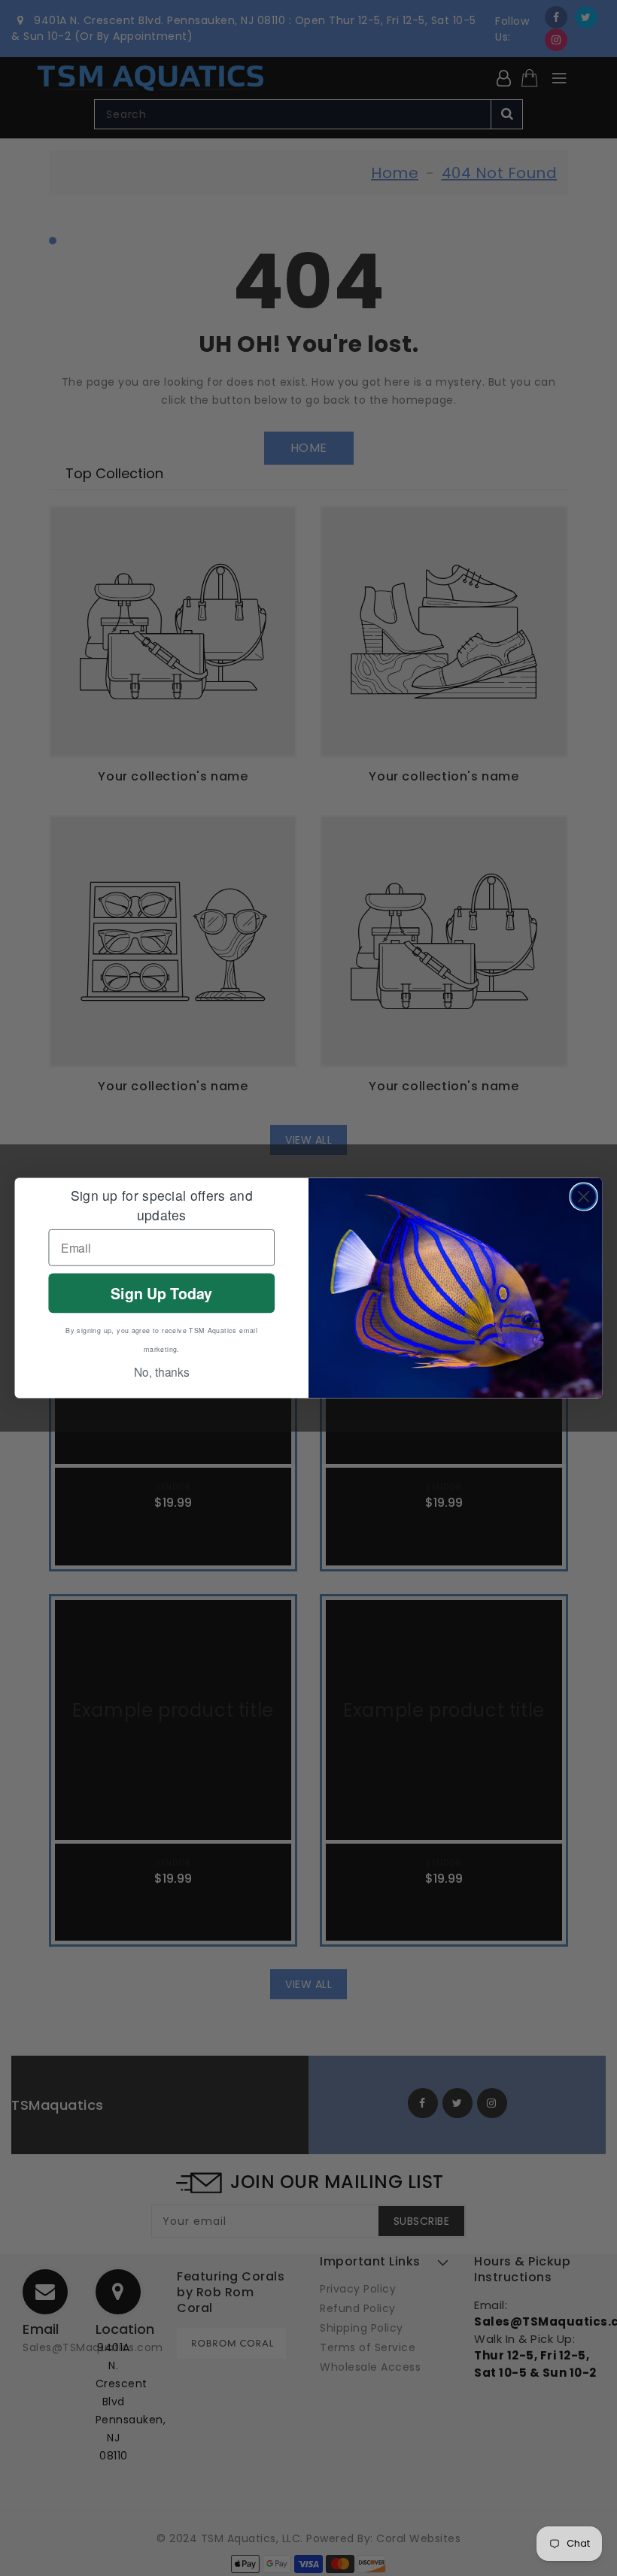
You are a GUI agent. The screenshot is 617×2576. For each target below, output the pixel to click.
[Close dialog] (584, 1196)
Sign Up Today (161, 1293)
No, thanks (162, 1372)
